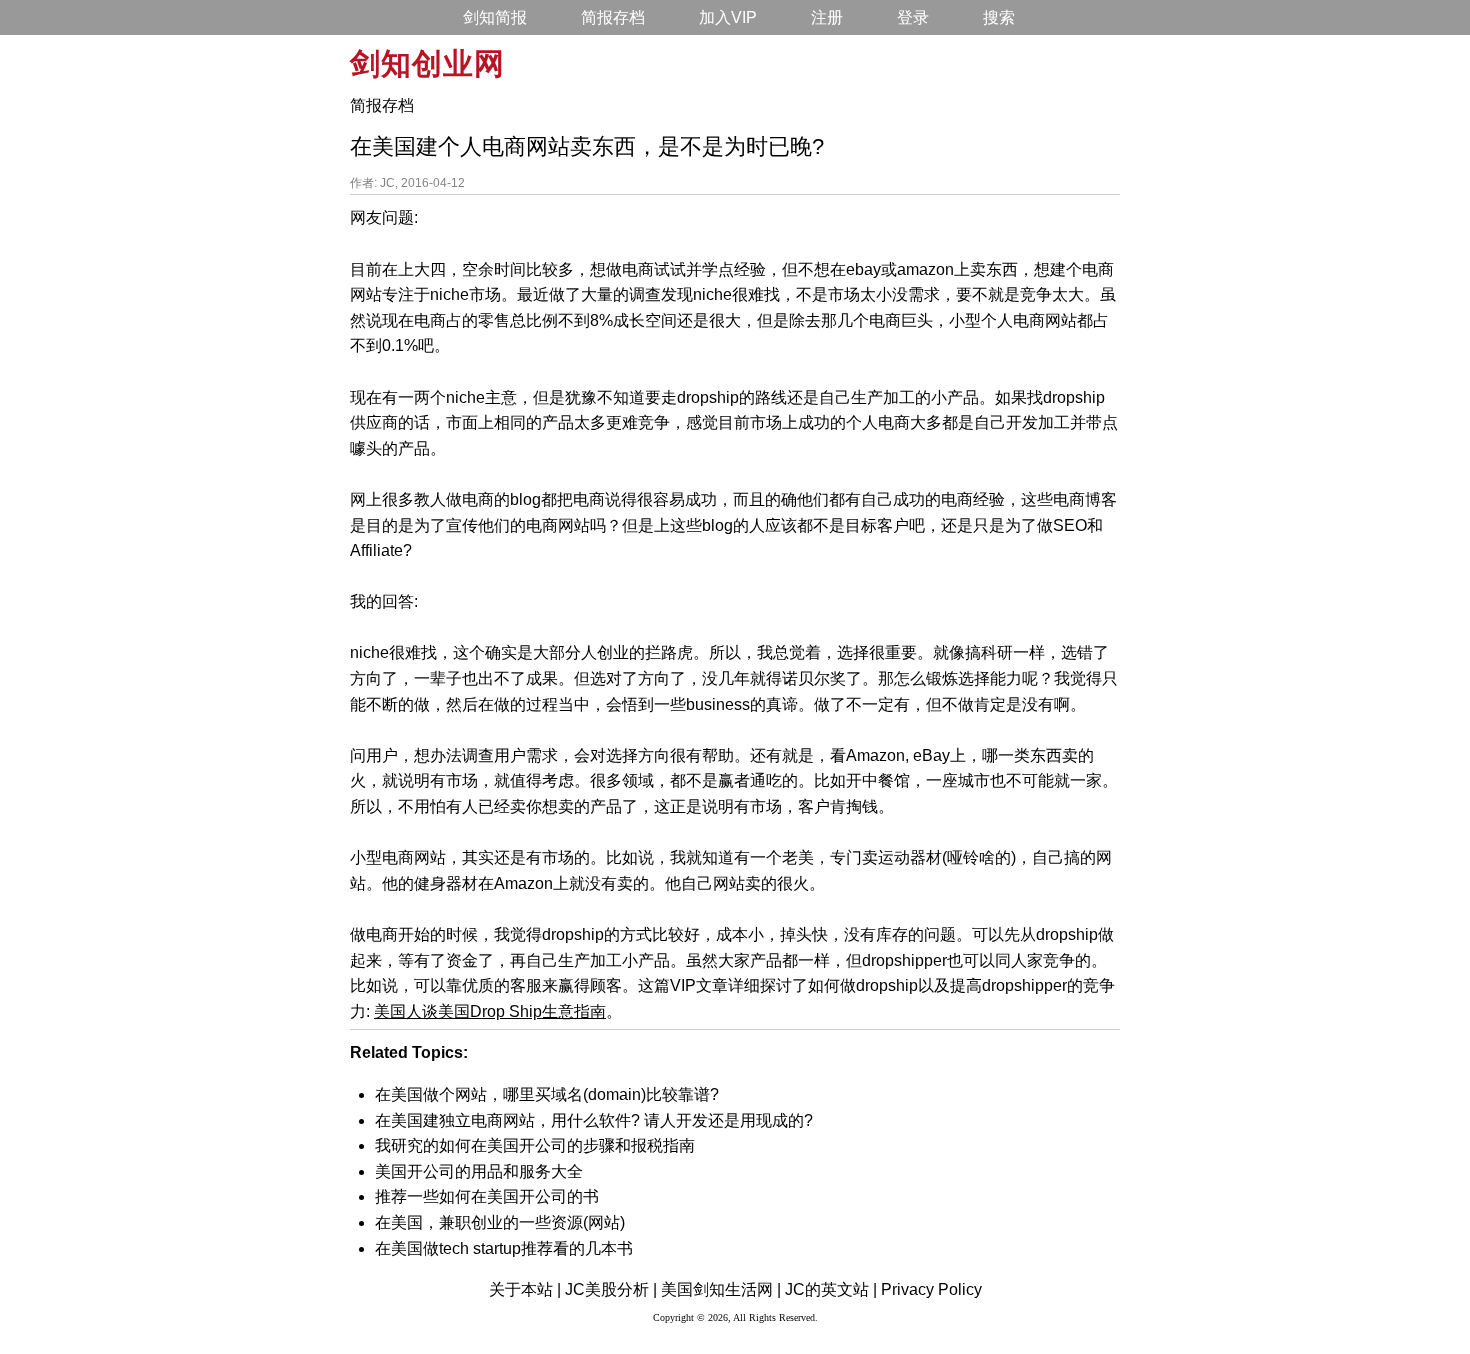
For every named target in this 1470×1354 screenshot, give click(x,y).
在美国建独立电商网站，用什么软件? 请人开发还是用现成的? (594, 1120)
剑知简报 (495, 17)
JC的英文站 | (831, 1289)
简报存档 (613, 17)
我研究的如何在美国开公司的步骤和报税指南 (535, 1145)
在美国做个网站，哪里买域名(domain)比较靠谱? (547, 1094)
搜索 (999, 17)
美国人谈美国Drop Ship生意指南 (490, 1011)
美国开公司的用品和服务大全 (479, 1171)
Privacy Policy (931, 1289)
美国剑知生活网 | (721, 1289)
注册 (827, 17)
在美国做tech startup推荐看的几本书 (504, 1248)
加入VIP (728, 17)
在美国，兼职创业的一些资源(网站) (500, 1222)
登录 (913, 17)
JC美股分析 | (611, 1289)
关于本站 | (525, 1289)
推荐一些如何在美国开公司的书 (487, 1196)
